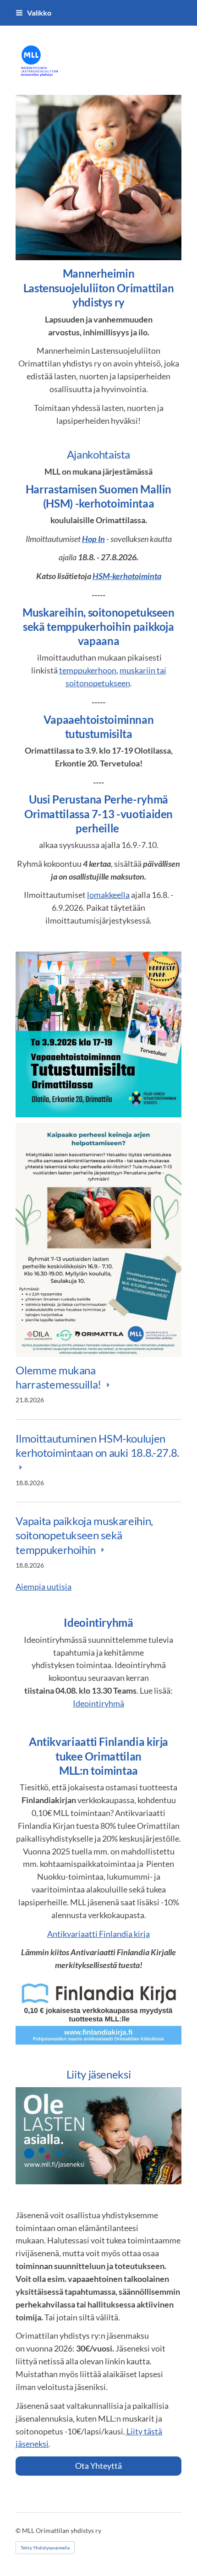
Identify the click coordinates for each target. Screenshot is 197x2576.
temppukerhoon (88, 670)
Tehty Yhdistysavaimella (45, 2548)
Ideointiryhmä (98, 1703)
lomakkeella (108, 895)
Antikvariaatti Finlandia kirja (98, 1934)
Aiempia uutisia (44, 1586)
